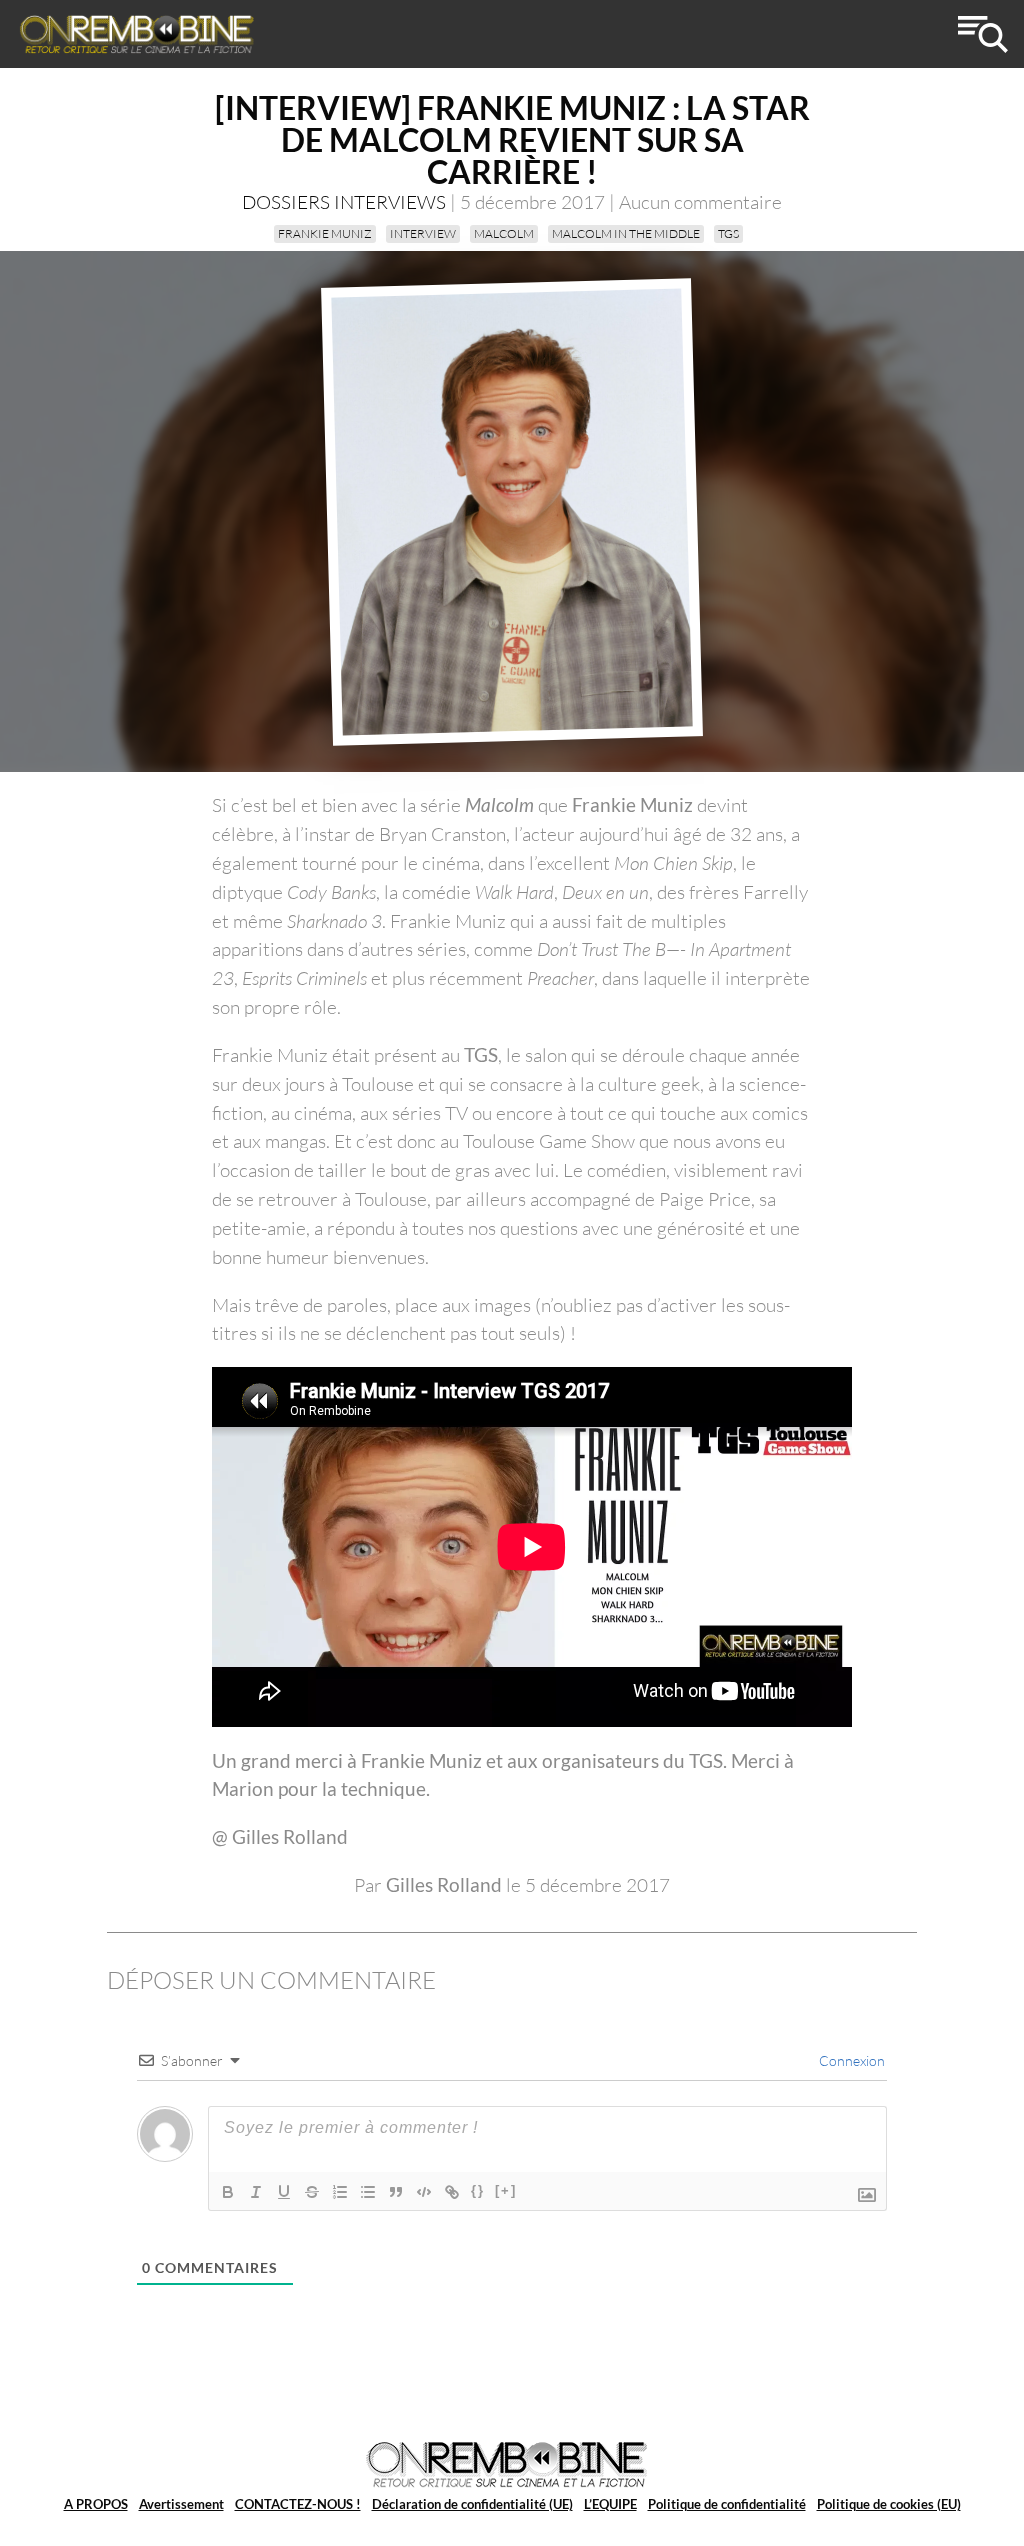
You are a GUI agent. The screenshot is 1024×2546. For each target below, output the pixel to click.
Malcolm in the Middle (626, 233)
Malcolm (504, 233)
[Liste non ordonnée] (368, 2192)
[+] (506, 2190)
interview (423, 233)
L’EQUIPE (610, 2504)
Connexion (850, 2060)
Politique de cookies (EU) (889, 2504)
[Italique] (256, 2192)
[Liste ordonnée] (340, 2192)
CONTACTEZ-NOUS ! (298, 2504)
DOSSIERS (286, 202)
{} (478, 2190)
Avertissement (181, 2504)
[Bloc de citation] (396, 2192)
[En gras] (228, 2192)
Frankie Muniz (325, 233)
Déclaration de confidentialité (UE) (472, 2504)
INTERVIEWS (390, 202)
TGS (728, 233)
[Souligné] (284, 2192)
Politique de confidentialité (727, 2504)
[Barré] (312, 2192)
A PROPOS (96, 2504)
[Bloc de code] (424, 2192)
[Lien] (452, 2192)
